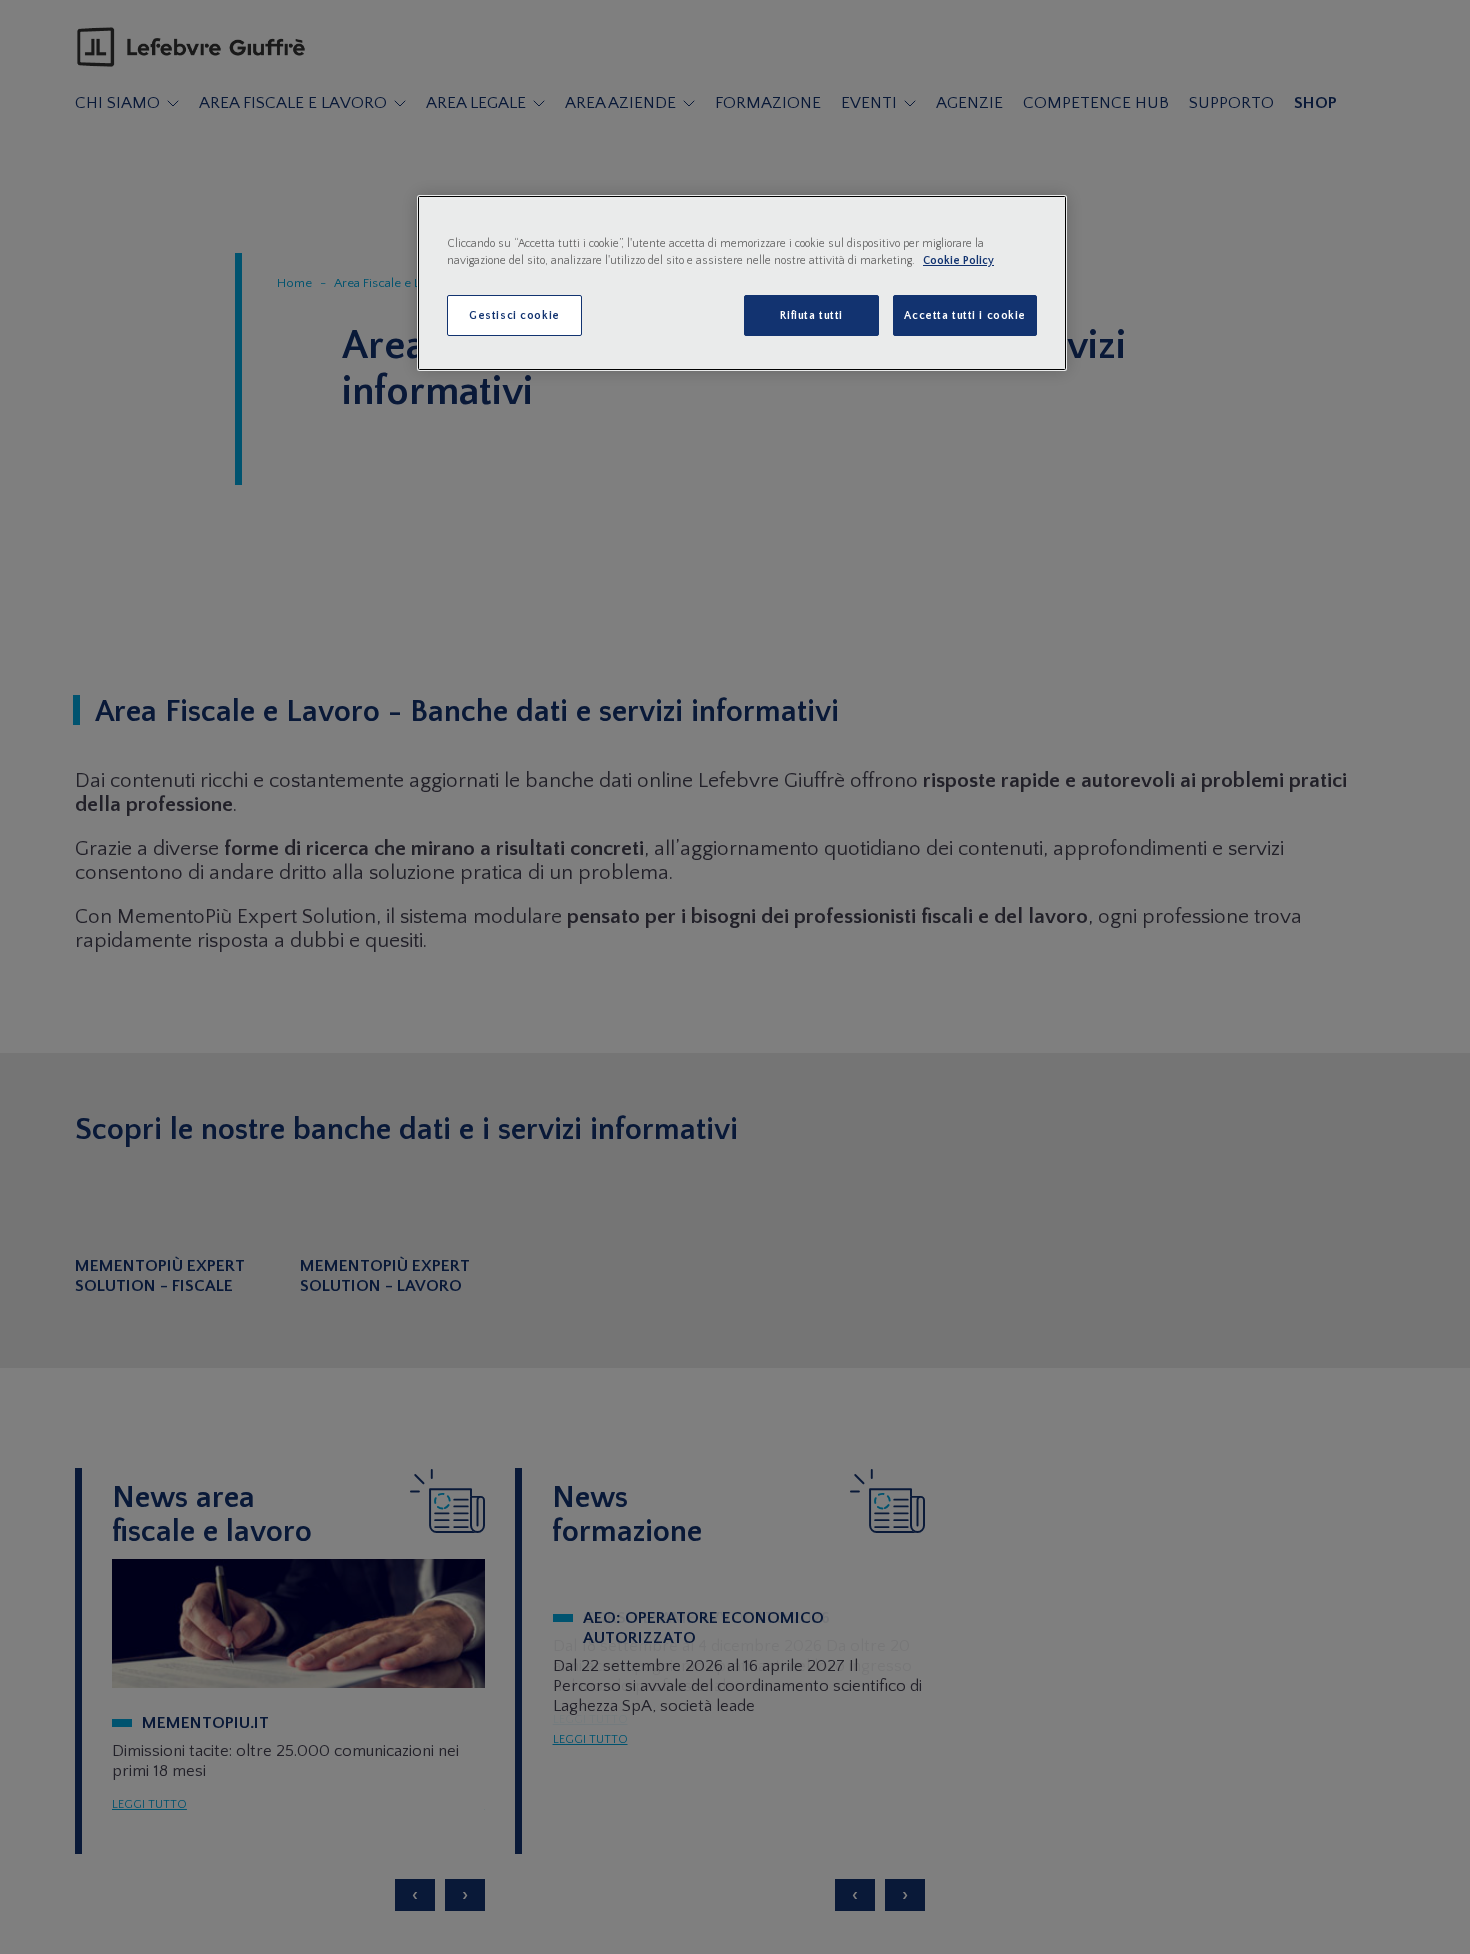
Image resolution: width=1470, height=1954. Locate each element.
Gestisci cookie (514, 315)
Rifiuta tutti (811, 315)
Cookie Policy (958, 260)
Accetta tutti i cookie (965, 315)
